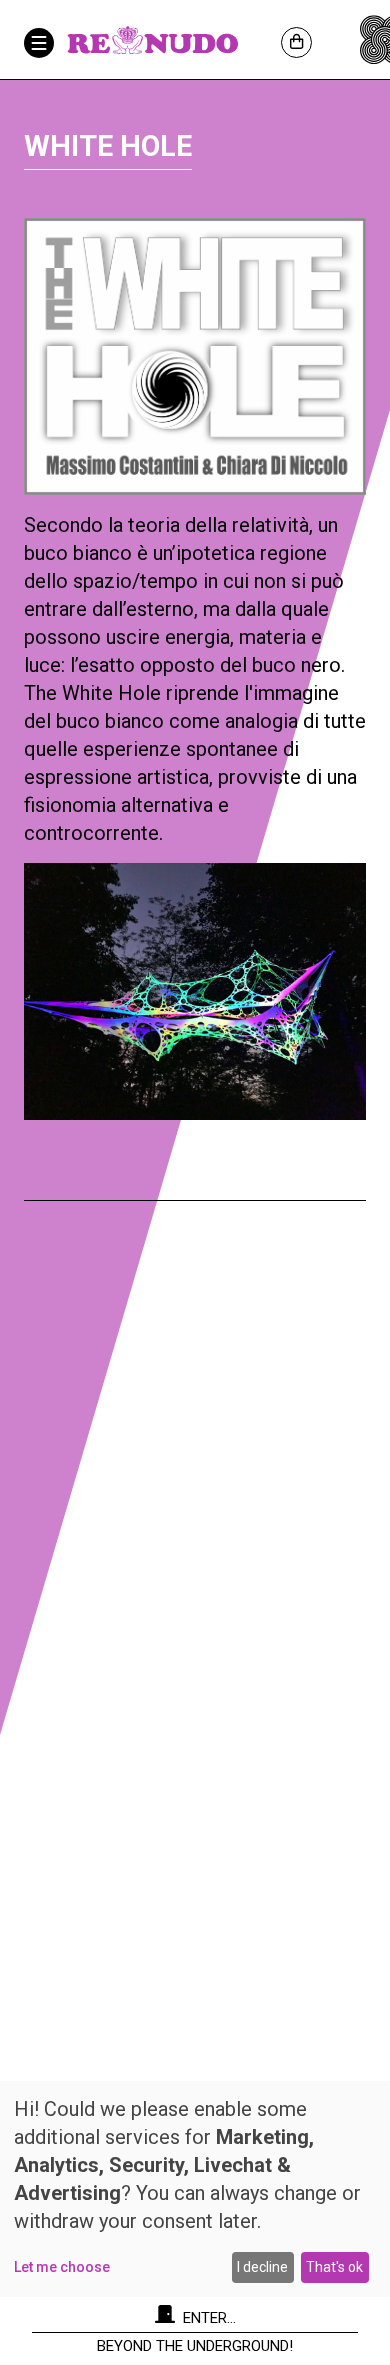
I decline (262, 2267)
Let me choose (62, 2267)
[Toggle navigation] (39, 43)
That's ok (334, 2267)
